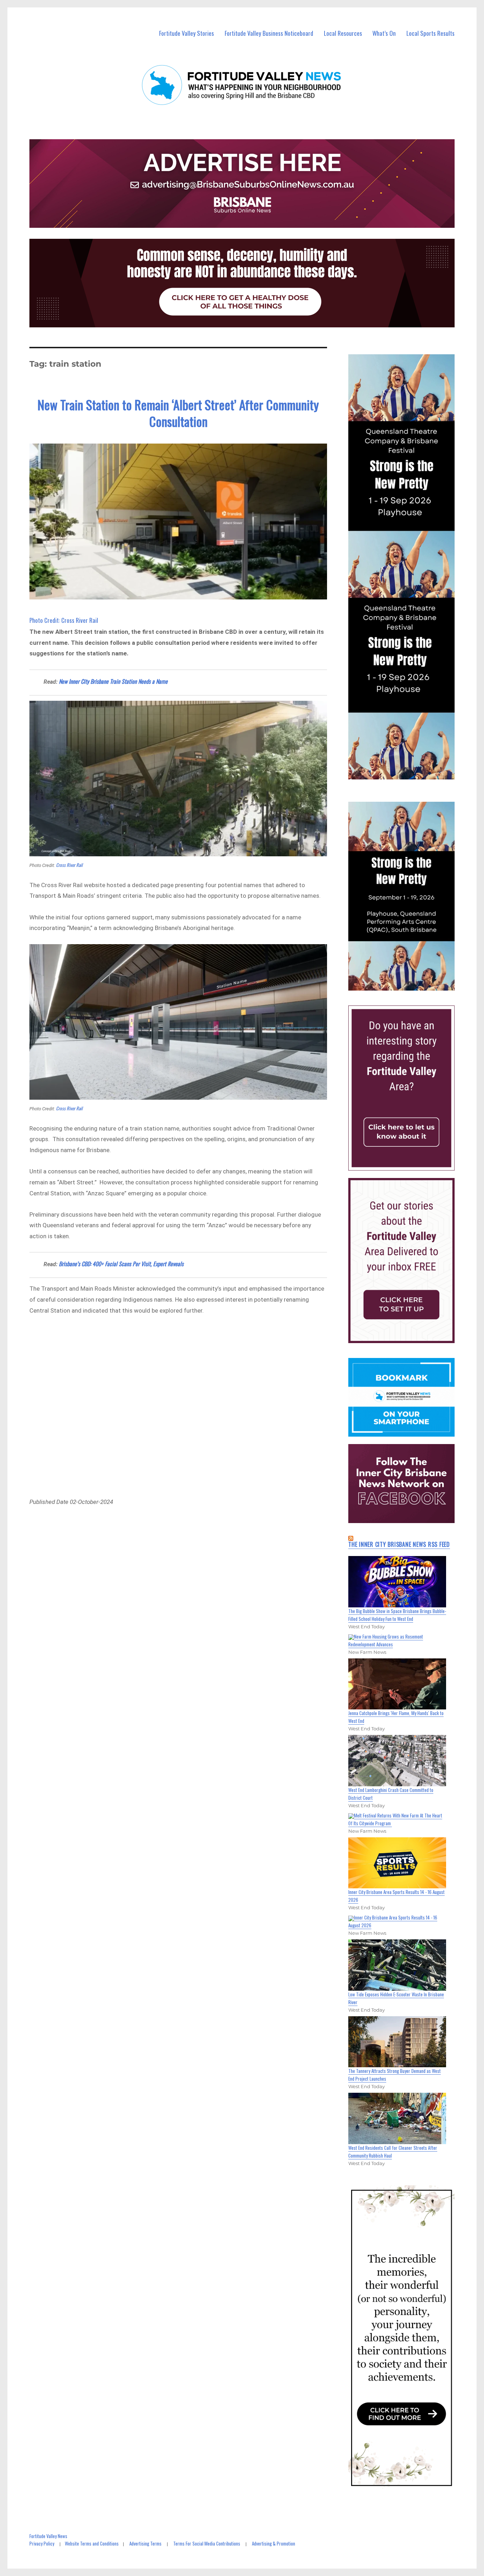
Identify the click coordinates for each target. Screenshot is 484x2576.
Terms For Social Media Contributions (207, 2543)
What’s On (384, 33)
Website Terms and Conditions (92, 2543)
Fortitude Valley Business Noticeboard (269, 33)
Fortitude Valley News (48, 2536)
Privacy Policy (42, 2543)
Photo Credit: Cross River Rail (64, 620)
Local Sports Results (430, 33)
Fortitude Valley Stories (187, 33)
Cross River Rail (69, 865)
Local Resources (343, 33)
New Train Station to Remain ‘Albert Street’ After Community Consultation (178, 413)
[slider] (408, 985)
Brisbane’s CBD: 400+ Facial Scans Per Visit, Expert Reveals (121, 1264)
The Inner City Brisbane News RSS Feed (399, 1544)
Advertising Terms (145, 2543)
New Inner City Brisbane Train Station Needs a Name (113, 681)
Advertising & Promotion (274, 2543)
